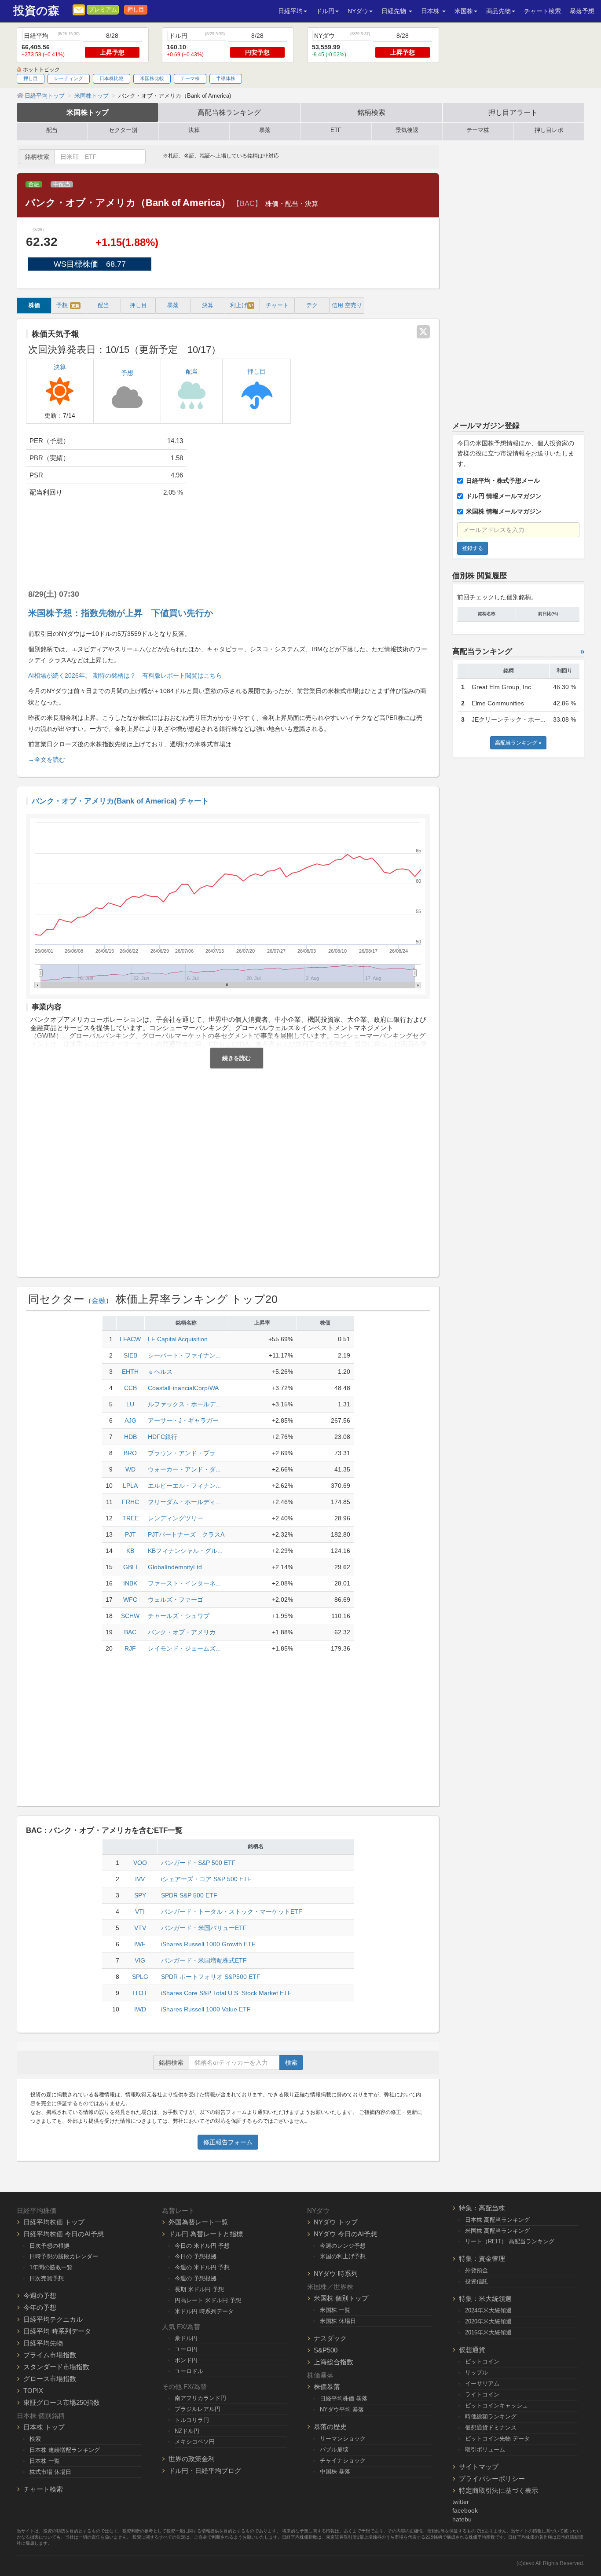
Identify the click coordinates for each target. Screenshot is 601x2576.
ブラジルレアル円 (198, 2409)
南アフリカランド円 (200, 2398)
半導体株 (226, 78)
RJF (130, 1648)
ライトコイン (482, 2394)
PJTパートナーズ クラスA (186, 1534)
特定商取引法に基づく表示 (498, 2490)
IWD (140, 2009)
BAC (130, 1632)
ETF (336, 130)
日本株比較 (112, 78)
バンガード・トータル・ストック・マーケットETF (232, 1912)
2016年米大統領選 (488, 2332)
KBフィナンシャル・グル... (185, 1551)
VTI (140, 1912)
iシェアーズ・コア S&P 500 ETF (206, 1879)
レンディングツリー (176, 1518)
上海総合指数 (333, 2362)
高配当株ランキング (229, 112)
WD (130, 1469)
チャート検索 (542, 11)
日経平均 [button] (290, 11)
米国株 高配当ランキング (497, 2231)
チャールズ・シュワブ (179, 1616)
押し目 (136, 10)
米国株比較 (152, 78)
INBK (130, 1583)
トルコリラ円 (192, 2420)
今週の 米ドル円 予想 (202, 2267)
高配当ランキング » (518, 743)
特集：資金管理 (482, 2259)
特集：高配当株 (482, 2208)
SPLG (140, 1977)
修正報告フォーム (228, 2142)
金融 (34, 184)
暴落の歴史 (330, 2427)
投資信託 (476, 2281)
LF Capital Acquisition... (180, 1339)
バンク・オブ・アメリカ (182, 1632)
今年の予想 (40, 2307)
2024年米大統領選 (488, 2310)
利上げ (242, 305)
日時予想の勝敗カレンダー (64, 2256)
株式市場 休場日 (50, 2472)
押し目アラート (513, 112)
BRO (130, 1453)
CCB (130, 1388)
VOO (140, 1863)
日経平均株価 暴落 (344, 2398)
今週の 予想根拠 (196, 2278)
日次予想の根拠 (49, 2246)
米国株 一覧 (335, 2310)
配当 (52, 130)
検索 (291, 2062)
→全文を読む (47, 760)
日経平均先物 (43, 2343)
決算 (194, 130)
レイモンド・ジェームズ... (184, 1648)
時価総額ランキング (491, 2416)
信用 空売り (347, 305)
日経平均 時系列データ (57, 2331)
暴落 (265, 130)
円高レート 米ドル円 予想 (208, 2300)
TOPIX (33, 2391)
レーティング (69, 78)
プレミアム (103, 10)
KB (130, 1551)
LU (130, 1404)
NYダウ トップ (336, 2222)
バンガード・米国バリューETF (204, 1928)
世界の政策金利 (192, 2459)
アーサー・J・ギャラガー (183, 1420)
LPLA (130, 1486)
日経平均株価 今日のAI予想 (64, 2234)
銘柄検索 (371, 112)
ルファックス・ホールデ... (184, 1404)
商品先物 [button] (498, 11)
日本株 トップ (44, 2427)
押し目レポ (549, 130)
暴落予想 (582, 11)
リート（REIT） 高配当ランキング (510, 2241)
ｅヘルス (160, 1372)
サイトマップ (479, 2467)
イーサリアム (482, 2383)
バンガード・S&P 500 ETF (198, 1863)
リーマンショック (343, 2438)
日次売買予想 (47, 2278)
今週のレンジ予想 (343, 2246)
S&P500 (326, 2350)
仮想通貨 (472, 2350)
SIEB (130, 1355)
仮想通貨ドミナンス (491, 2427)
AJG (130, 1420)
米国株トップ (88, 112)
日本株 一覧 (45, 2461)
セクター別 (123, 130)
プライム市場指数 (50, 2355)
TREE (130, 1518)
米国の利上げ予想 (343, 2256)
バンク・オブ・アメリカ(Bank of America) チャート (120, 801)
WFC (130, 1600)
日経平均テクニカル (53, 2319)
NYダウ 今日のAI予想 (345, 2234)
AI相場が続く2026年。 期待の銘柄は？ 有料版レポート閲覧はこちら (125, 675)
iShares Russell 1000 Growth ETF (208, 1944)
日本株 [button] (431, 11)
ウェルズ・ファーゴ (176, 1600)
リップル (476, 2372)
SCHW (130, 1616)
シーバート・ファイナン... (184, 1355)
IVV (140, 1879)
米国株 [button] (464, 11)
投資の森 (36, 11)
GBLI (130, 1567)
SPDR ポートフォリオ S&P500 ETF (211, 1977)
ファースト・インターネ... (184, 1583)
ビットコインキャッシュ (497, 2405)
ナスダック (330, 2338)
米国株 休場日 (338, 2321)
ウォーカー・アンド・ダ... (184, 1469)
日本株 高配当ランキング (497, 2220)
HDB (130, 1437)
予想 (68, 305)
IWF (140, 1944)
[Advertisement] (315, 499)
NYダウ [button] (358, 11)
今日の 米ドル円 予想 (202, 2246)
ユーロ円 (186, 2349)
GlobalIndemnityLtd (175, 1567)
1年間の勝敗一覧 (51, 2267)
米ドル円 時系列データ (204, 2311)
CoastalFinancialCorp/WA (183, 1388)
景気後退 (407, 130)
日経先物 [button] (395, 11)
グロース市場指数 (50, 2379)
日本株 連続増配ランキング (65, 2450)
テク (312, 305)
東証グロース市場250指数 (62, 2402)
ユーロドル (189, 2371)
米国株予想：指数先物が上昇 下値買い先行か (121, 613)
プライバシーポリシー (492, 2479)
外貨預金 (476, 2270)
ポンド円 (186, 2360)
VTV (140, 1928)
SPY (140, 1895)
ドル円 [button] (325, 11)
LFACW (130, 1339)
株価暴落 (327, 2387)
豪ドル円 (186, 2338)
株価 (34, 305)
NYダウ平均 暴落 (342, 2409)
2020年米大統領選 (488, 2321)
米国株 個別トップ (341, 2298)
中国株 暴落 (335, 2471)
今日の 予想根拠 (196, 2256)
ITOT (140, 1993)
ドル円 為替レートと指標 (206, 2234)
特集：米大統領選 (485, 2299)
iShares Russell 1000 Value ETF (206, 2009)
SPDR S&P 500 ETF (189, 1895)
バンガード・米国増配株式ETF (204, 1960)
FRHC (130, 1502)
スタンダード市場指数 (56, 2367)
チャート (277, 305)
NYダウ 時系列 (336, 2273)
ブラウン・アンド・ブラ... (184, 1453)
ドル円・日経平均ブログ (205, 2471)
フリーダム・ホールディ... (184, 1502)
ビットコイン (482, 2361)
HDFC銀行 (163, 1437)
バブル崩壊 (334, 2449)
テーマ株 (190, 78)
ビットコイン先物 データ (497, 2438)
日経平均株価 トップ (54, 2222)
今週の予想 (40, 2295)
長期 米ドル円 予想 (199, 2289)
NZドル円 (187, 2431)
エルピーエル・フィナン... (184, 1486)
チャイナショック (343, 2460)
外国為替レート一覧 (198, 2222)
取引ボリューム (485, 2449)
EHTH (130, 1372)
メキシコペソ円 (195, 2442)
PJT (130, 1534)
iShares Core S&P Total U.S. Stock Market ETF (226, 1993)
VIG (140, 1960)
